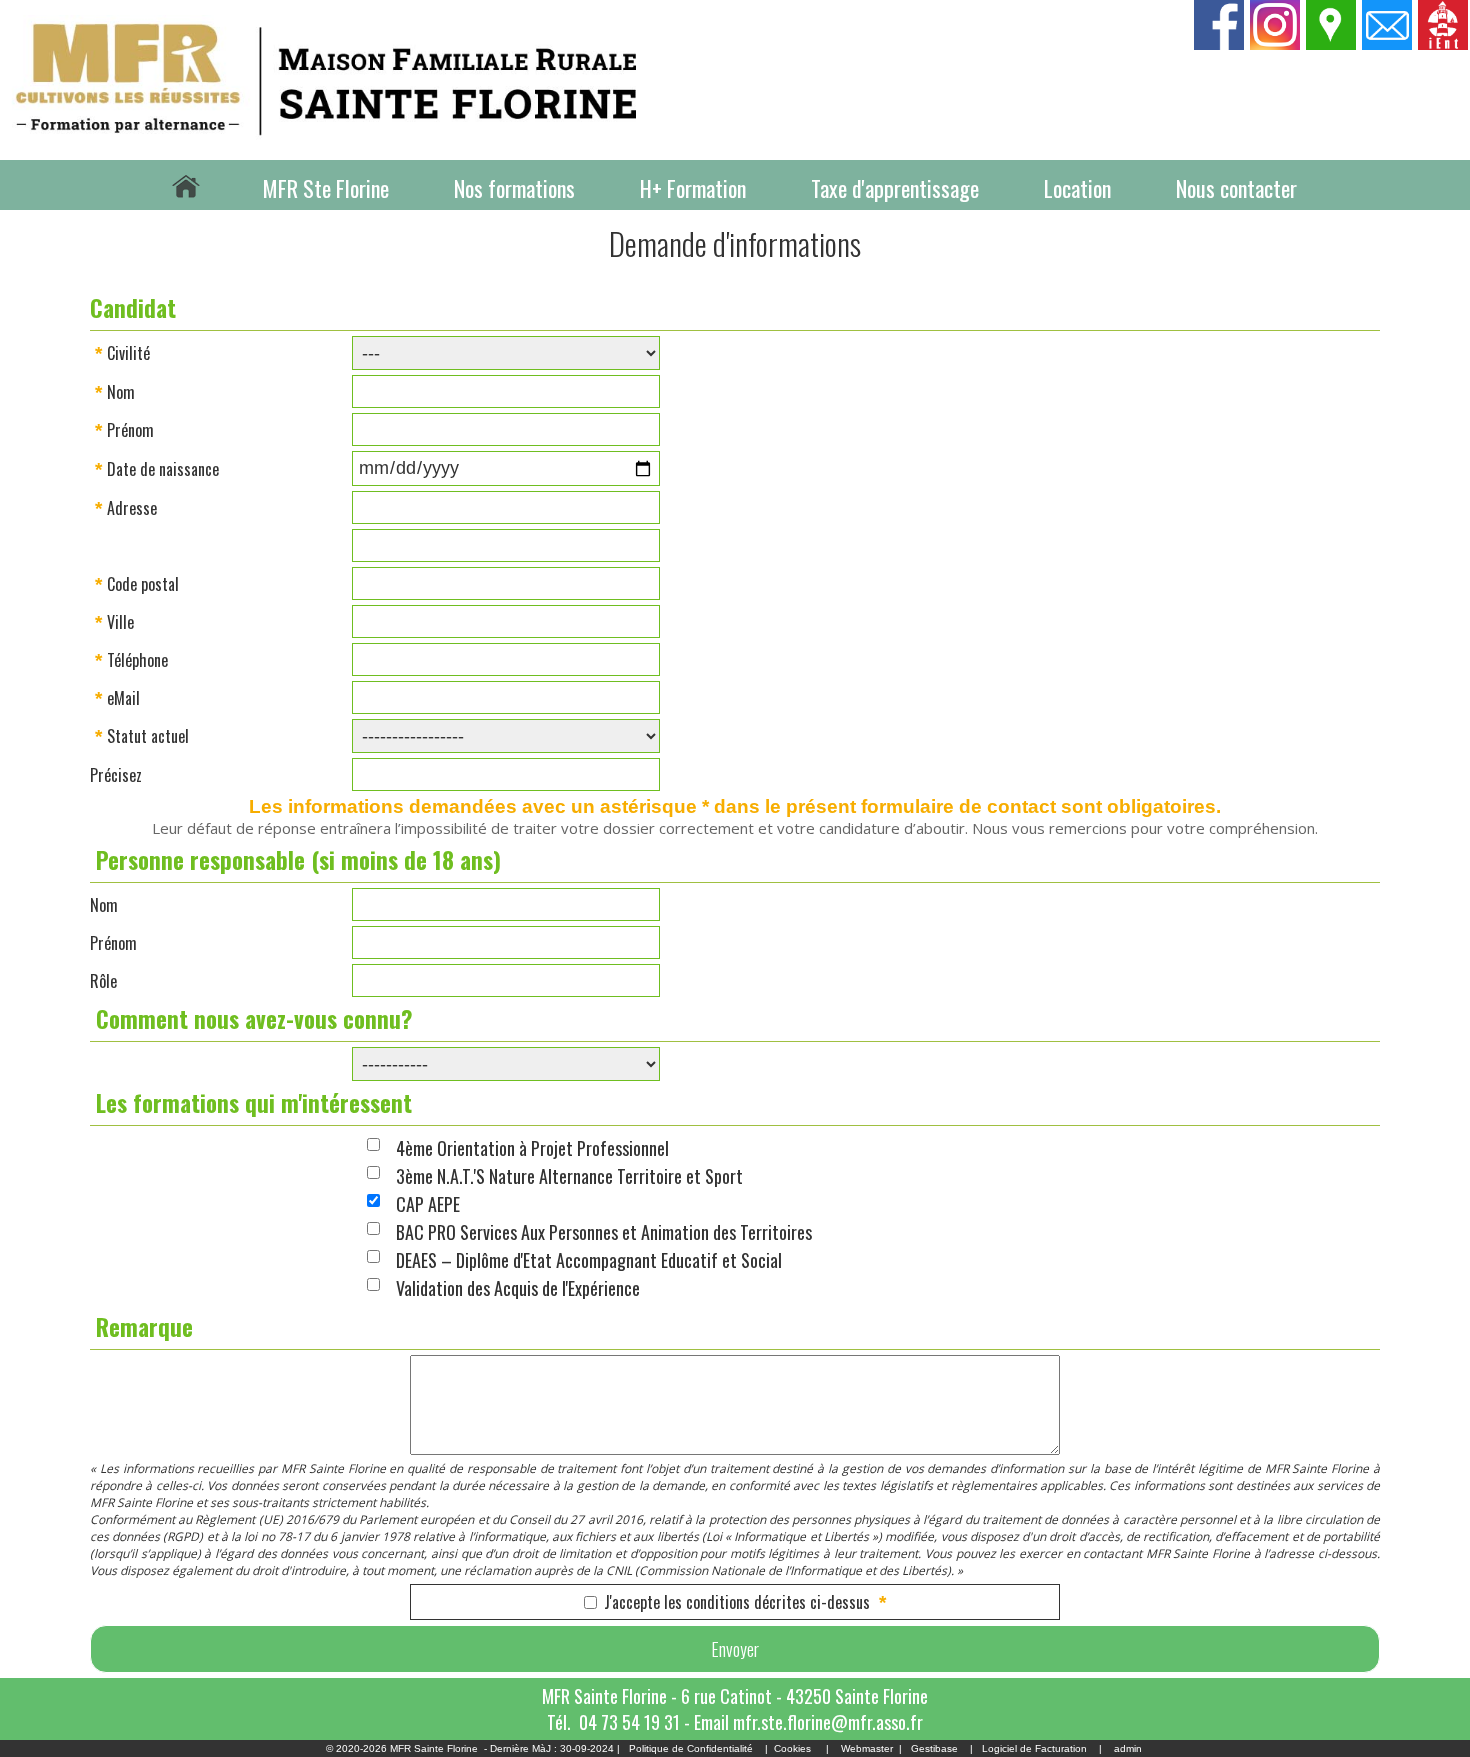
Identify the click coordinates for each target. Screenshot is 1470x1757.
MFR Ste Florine (326, 188)
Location (1077, 188)
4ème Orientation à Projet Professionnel (532, 1148)
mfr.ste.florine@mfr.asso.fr (828, 1722)
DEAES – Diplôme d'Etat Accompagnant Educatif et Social (589, 1260)
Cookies (792, 1748)
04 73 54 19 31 (629, 1722)
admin (1128, 1748)
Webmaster (867, 1748)
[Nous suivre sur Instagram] (1276, 44)
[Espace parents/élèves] (1444, 44)
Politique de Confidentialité (691, 1748)
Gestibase (934, 1748)
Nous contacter (1236, 188)
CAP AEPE (428, 1204)
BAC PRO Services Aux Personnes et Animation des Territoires (604, 1232)
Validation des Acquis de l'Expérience (518, 1288)
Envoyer (735, 1649)
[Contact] (1388, 44)
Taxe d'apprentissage (895, 188)
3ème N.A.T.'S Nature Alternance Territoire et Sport (569, 1176)
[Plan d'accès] (1332, 44)
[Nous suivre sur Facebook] (1220, 44)
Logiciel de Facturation (1034, 1748)
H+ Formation (693, 188)
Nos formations (514, 188)
